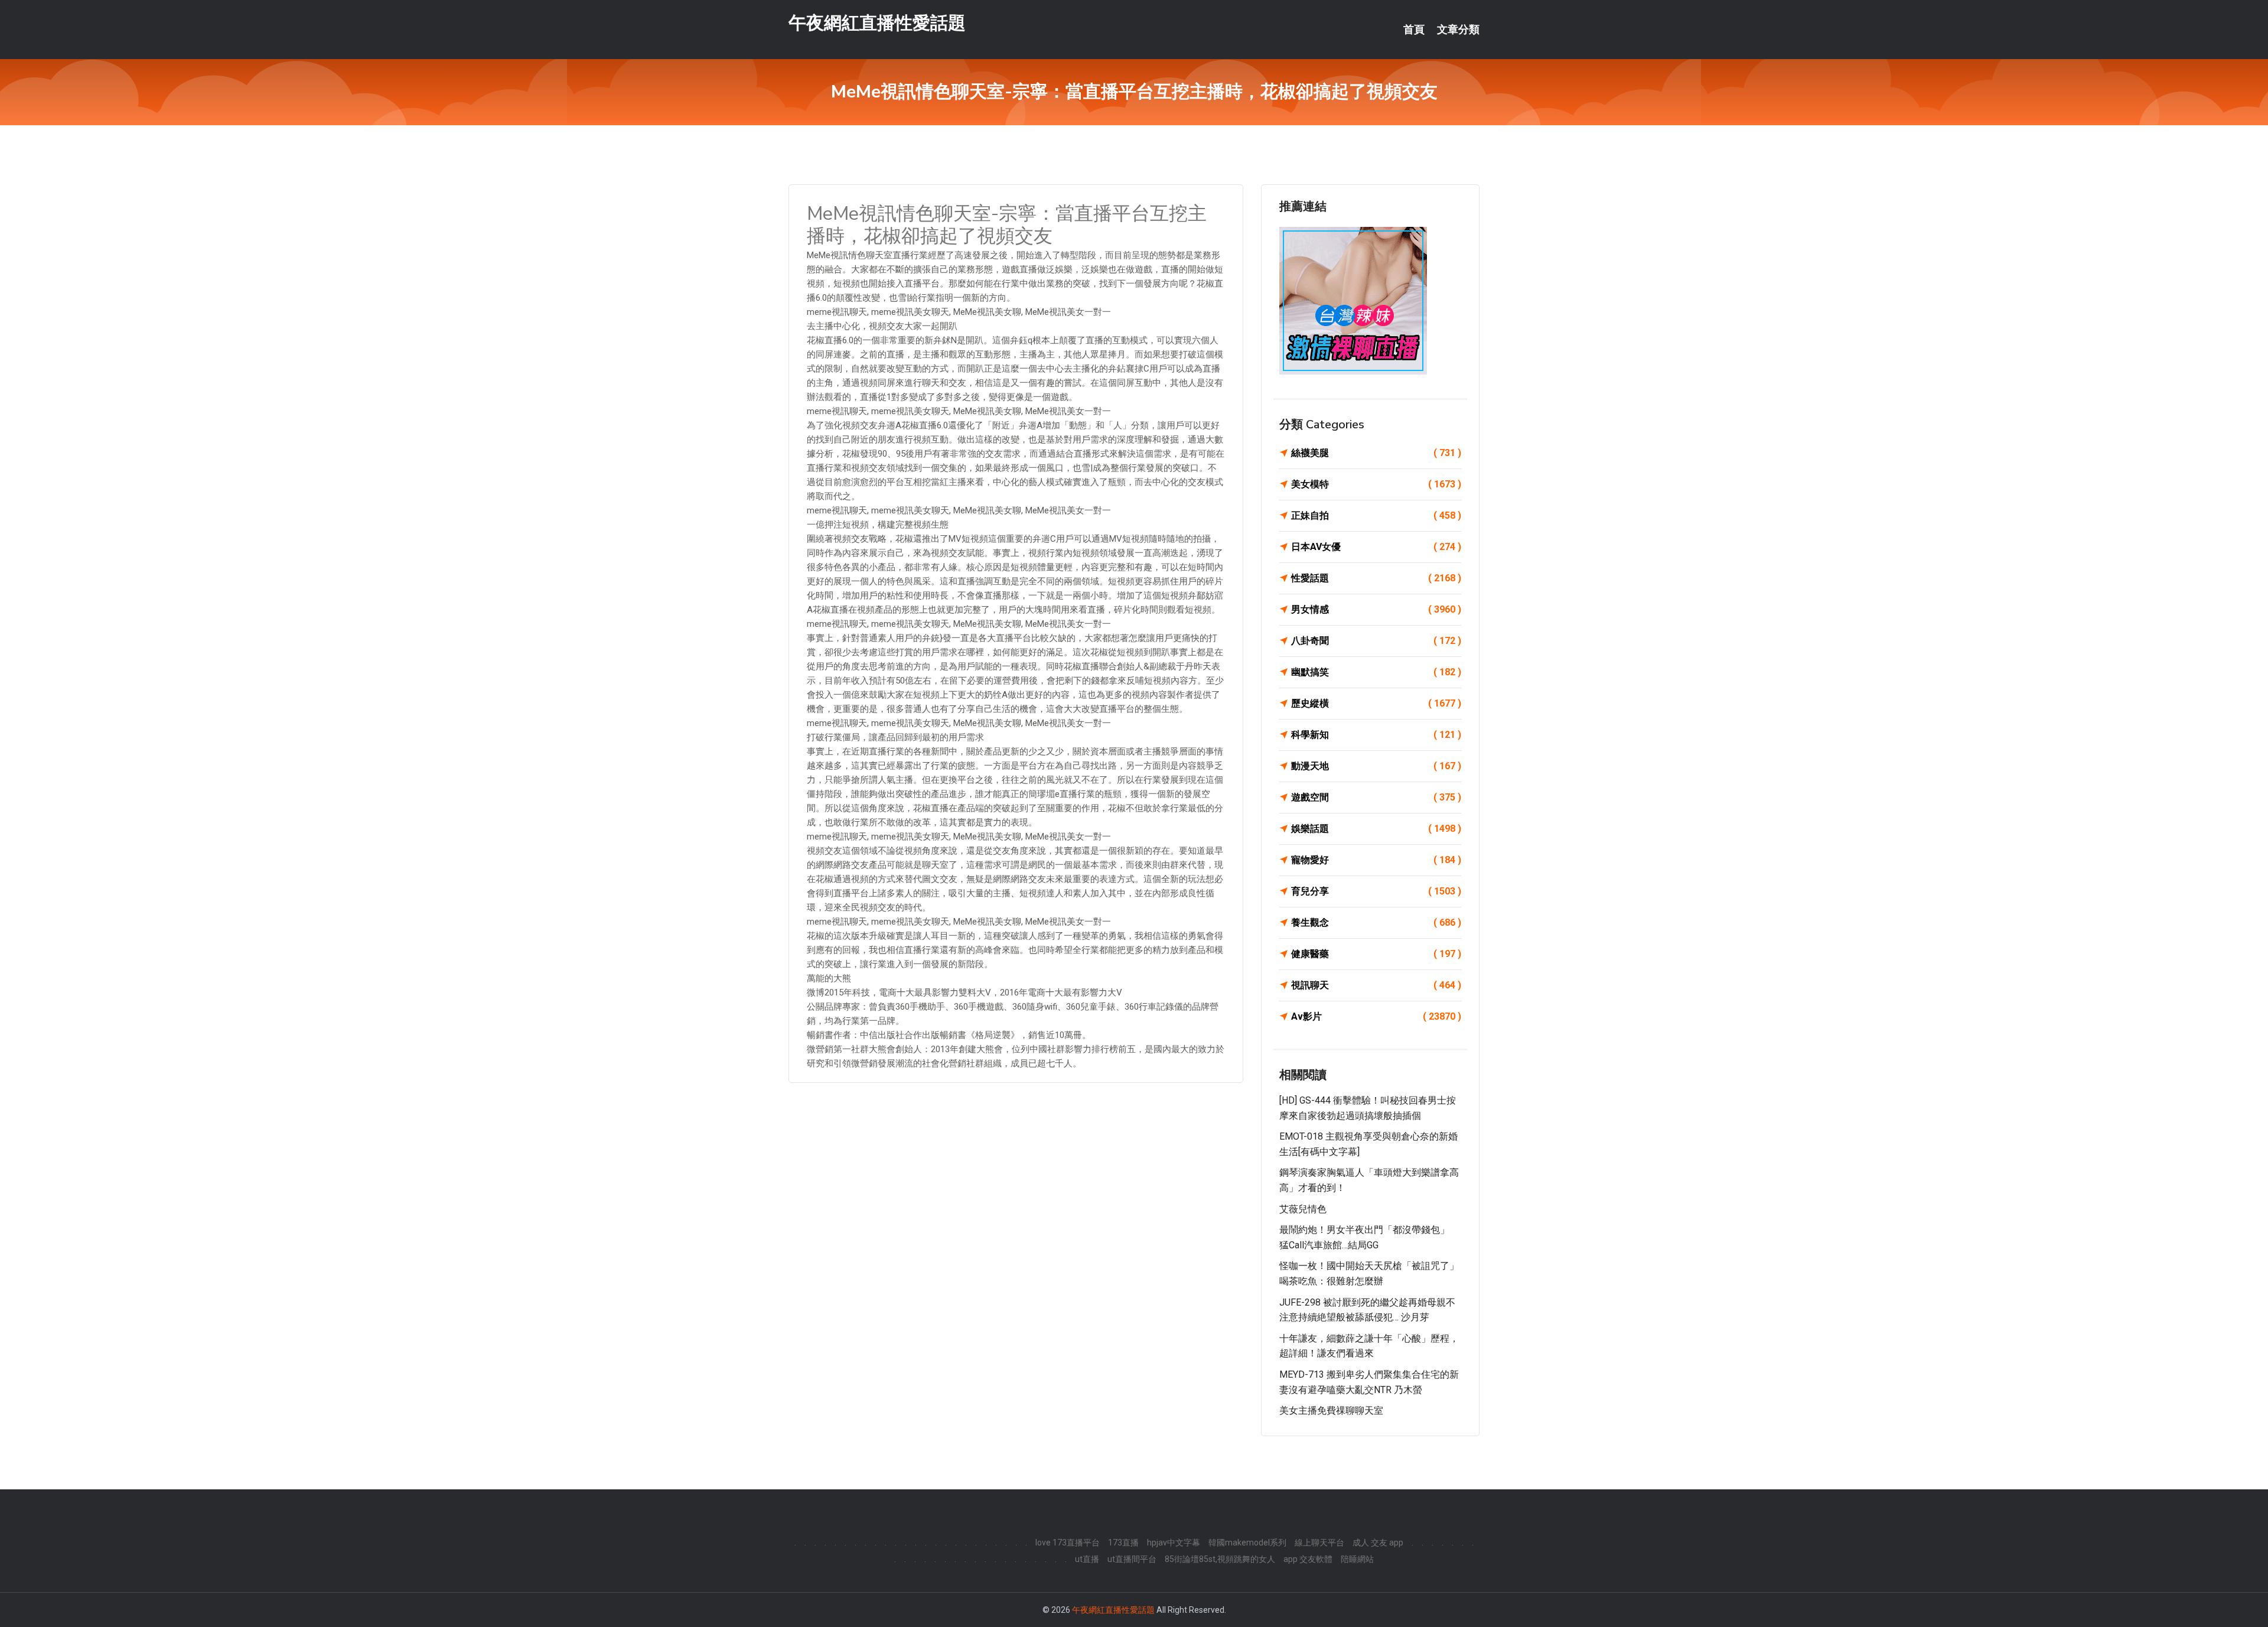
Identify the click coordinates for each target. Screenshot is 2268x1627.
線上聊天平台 (1319, 1543)
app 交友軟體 (1308, 1559)
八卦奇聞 (1376, 641)
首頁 (1414, 30)
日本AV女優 (1376, 547)
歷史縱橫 (1376, 703)
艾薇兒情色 (1303, 1209)
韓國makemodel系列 (1247, 1543)
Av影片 (1376, 1016)
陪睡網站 (1357, 1559)
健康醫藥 (1376, 954)
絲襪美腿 (1376, 453)
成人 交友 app (1378, 1543)
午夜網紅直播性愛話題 (877, 23)
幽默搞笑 (1376, 672)
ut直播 (1087, 1559)
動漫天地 (1376, 766)
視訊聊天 (1376, 985)
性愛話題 (1376, 578)
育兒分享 (1376, 891)
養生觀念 (1376, 922)
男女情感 (1376, 609)
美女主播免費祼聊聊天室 (1331, 1410)
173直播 (1123, 1543)
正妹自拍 (1376, 515)
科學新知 (1376, 735)
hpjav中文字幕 (1174, 1543)
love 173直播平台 (1068, 1543)
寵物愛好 (1376, 860)
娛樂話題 (1376, 829)
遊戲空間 (1376, 797)
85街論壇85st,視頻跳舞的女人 (1220, 1559)
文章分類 (1458, 30)
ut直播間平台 (1132, 1559)
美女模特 (1376, 484)
